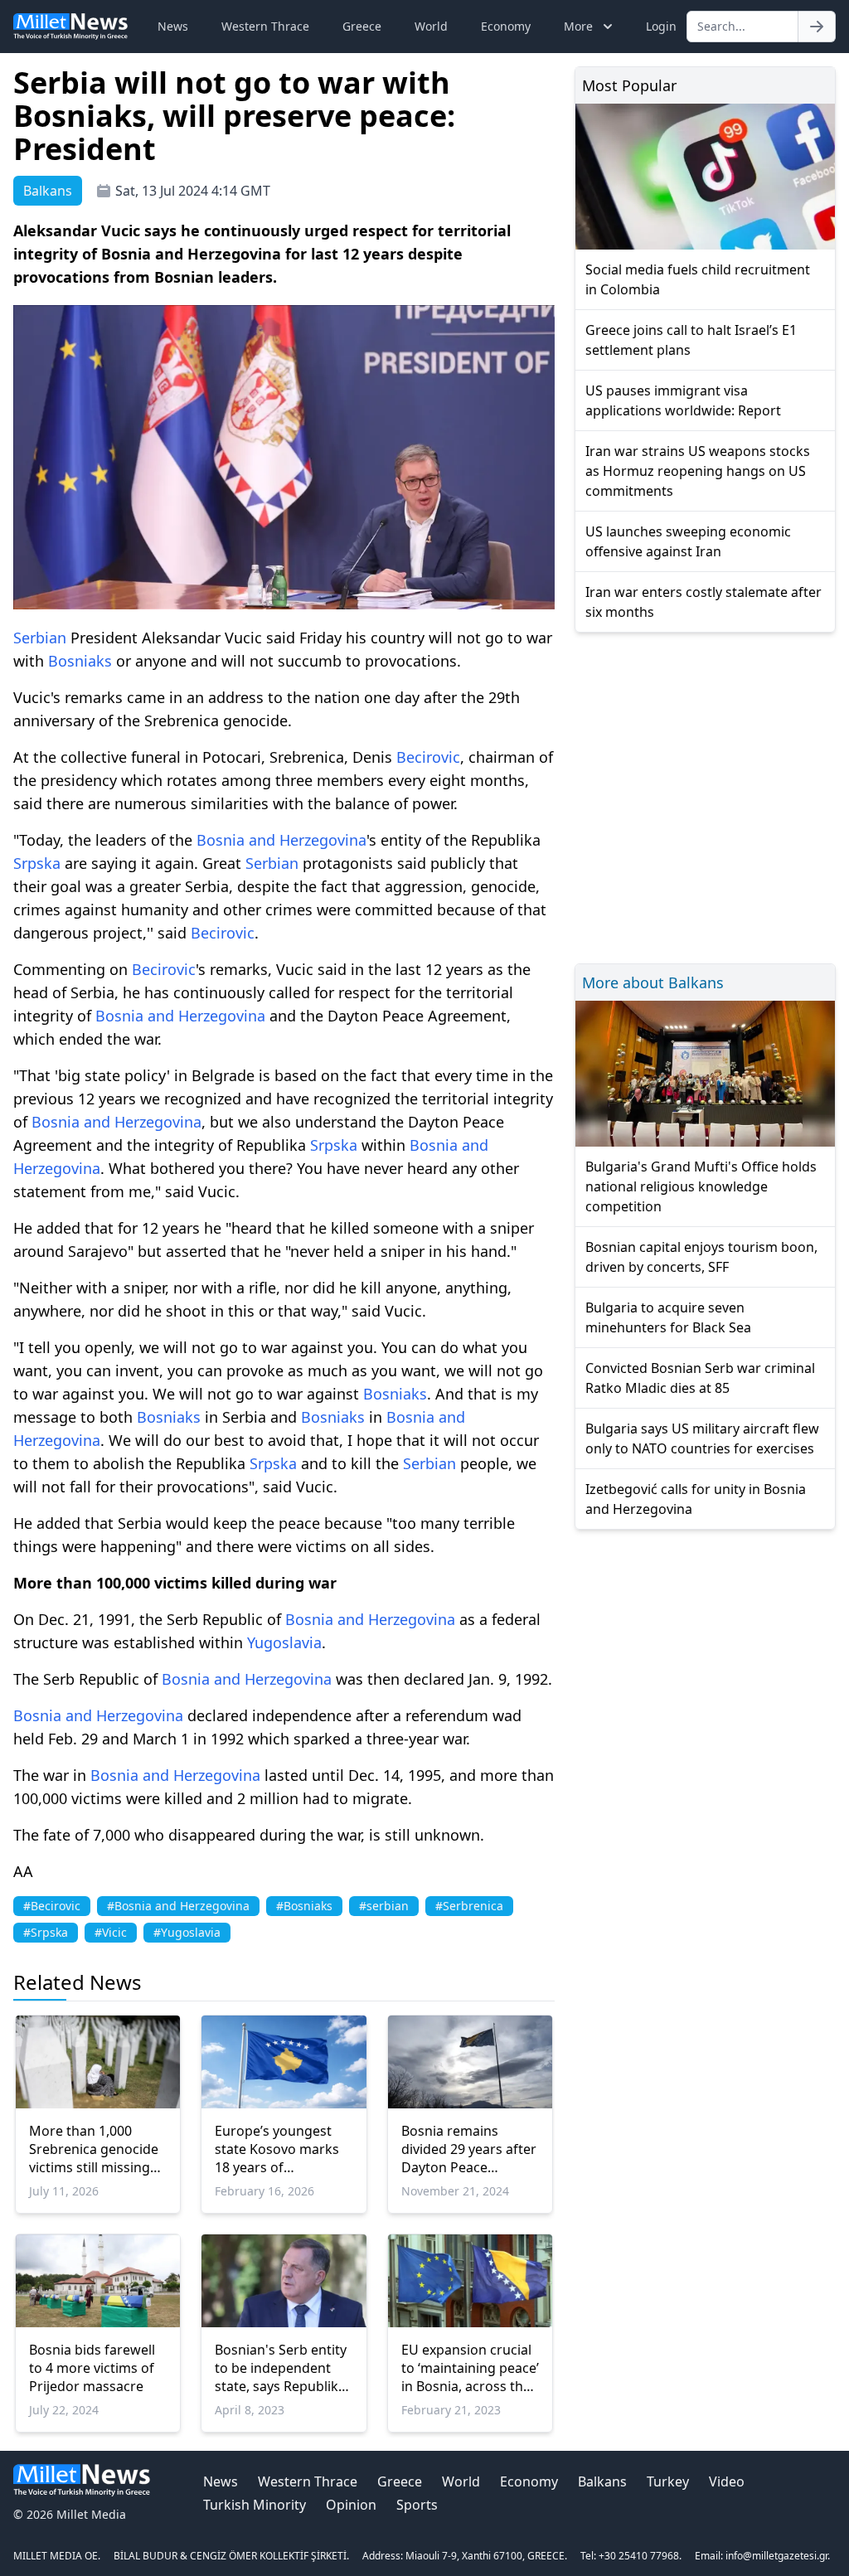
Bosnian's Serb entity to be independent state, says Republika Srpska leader (281, 2368)
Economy (506, 26)
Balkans (602, 2481)
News (173, 26)
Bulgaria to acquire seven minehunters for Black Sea (668, 1317)
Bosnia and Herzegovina (281, 840)
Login (661, 26)
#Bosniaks (304, 1906)
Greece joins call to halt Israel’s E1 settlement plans (691, 340)
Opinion (351, 2505)
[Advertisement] (705, 796)
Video (727, 2481)
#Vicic (111, 1932)
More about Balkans (653, 982)
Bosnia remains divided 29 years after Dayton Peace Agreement (469, 2149)
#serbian (384, 1906)
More (578, 26)
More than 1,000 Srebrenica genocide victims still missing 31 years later (94, 2149)
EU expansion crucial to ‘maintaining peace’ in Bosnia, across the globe (470, 2368)
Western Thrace (265, 26)
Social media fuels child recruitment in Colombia (698, 279)
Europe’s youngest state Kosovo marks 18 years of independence (277, 2149)
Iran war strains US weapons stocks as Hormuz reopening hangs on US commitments (698, 471)
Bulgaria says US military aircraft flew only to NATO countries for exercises (702, 1438)
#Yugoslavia (187, 1932)
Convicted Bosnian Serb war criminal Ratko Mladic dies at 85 (700, 1378)
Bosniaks (80, 661)
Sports (417, 2505)
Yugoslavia (284, 1642)
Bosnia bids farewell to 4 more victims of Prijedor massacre (92, 2368)
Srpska (37, 863)
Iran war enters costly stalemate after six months (703, 602)
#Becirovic (52, 1906)
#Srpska (46, 1932)
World (431, 26)
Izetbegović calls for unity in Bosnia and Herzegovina (696, 1499)
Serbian (40, 638)
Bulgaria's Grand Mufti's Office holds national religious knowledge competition (701, 1186)
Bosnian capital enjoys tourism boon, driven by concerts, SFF (701, 1257)
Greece (362, 26)
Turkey (668, 2481)
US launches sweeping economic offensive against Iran (688, 541)
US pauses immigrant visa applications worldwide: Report (683, 400)
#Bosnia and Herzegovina (178, 1906)
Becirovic (428, 757)
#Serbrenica (469, 1906)
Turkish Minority (255, 2505)
